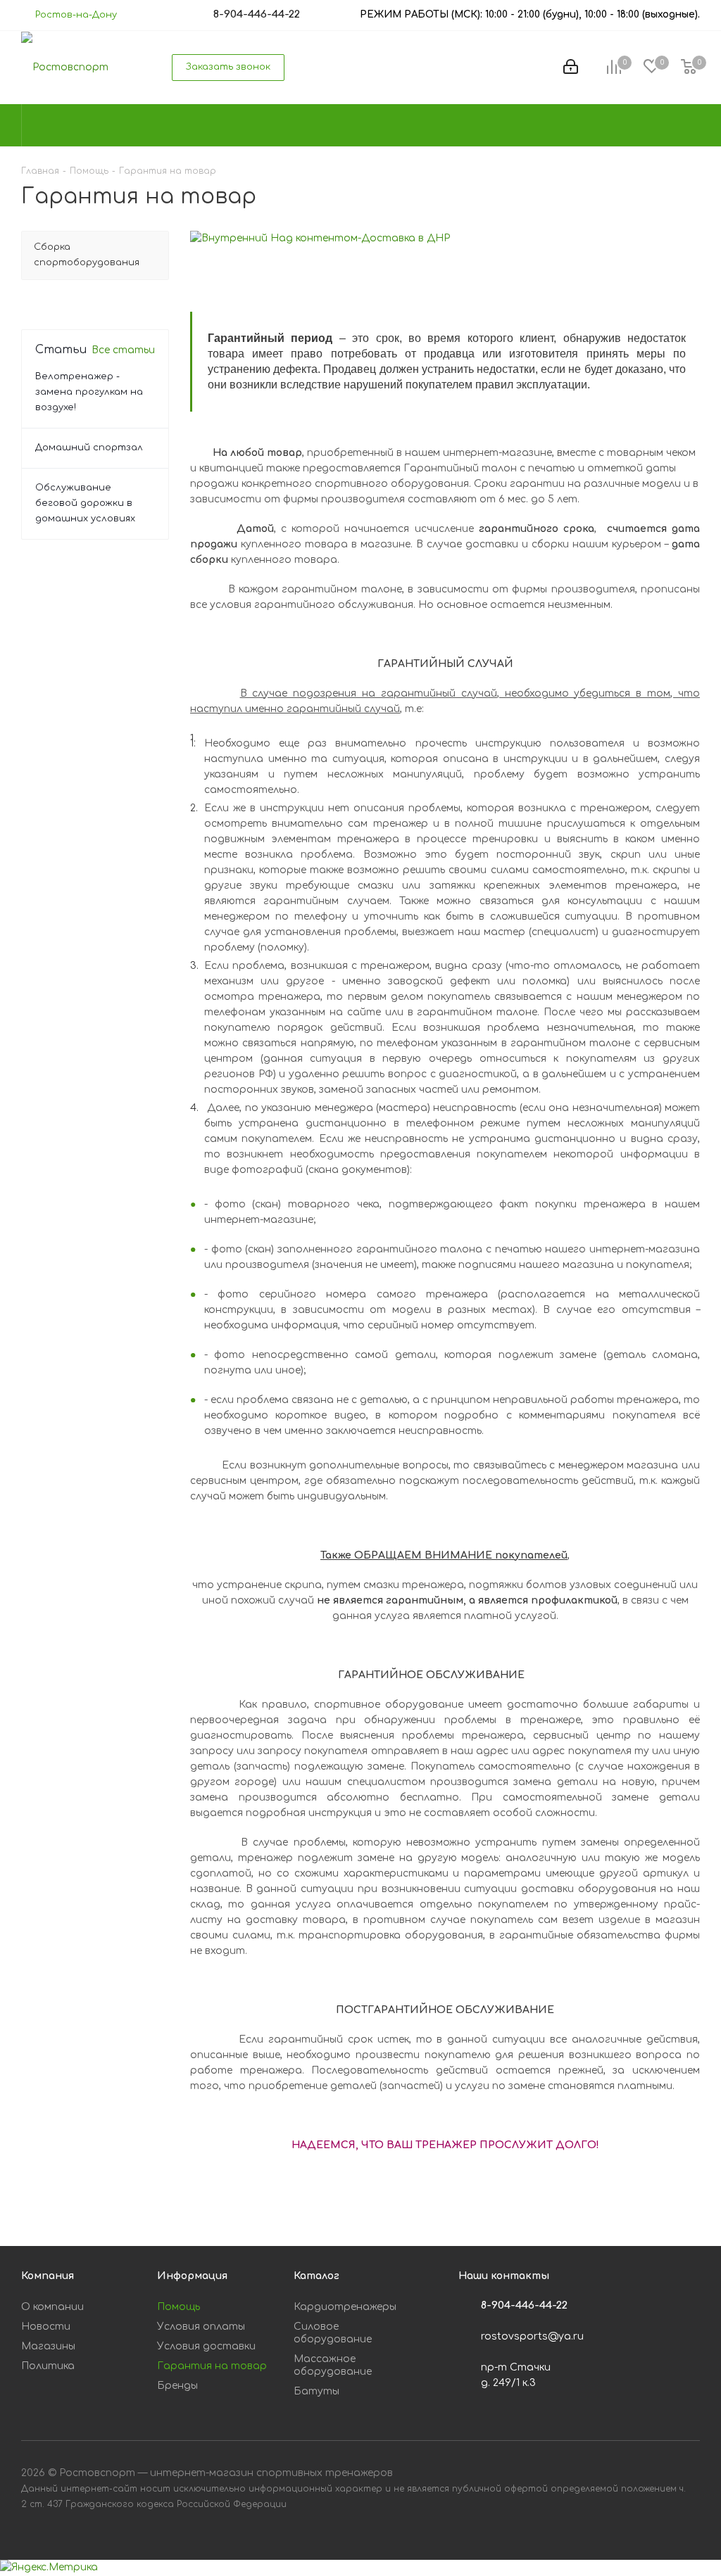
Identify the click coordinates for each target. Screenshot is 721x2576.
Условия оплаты (201, 2327)
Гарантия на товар (212, 2366)
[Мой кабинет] (571, 68)
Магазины (48, 2346)
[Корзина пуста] (689, 68)
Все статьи (123, 350)
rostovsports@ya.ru (532, 2336)
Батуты (316, 2391)
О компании (52, 2307)
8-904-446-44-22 (524, 2305)
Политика (48, 2366)
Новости (46, 2327)
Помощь (178, 2307)
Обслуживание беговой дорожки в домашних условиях (85, 503)
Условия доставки (206, 2346)
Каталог (316, 2276)
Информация (192, 2276)
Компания (48, 2276)
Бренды (177, 2386)
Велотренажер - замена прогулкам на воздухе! (89, 392)
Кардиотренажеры (345, 2307)
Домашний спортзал (89, 448)
